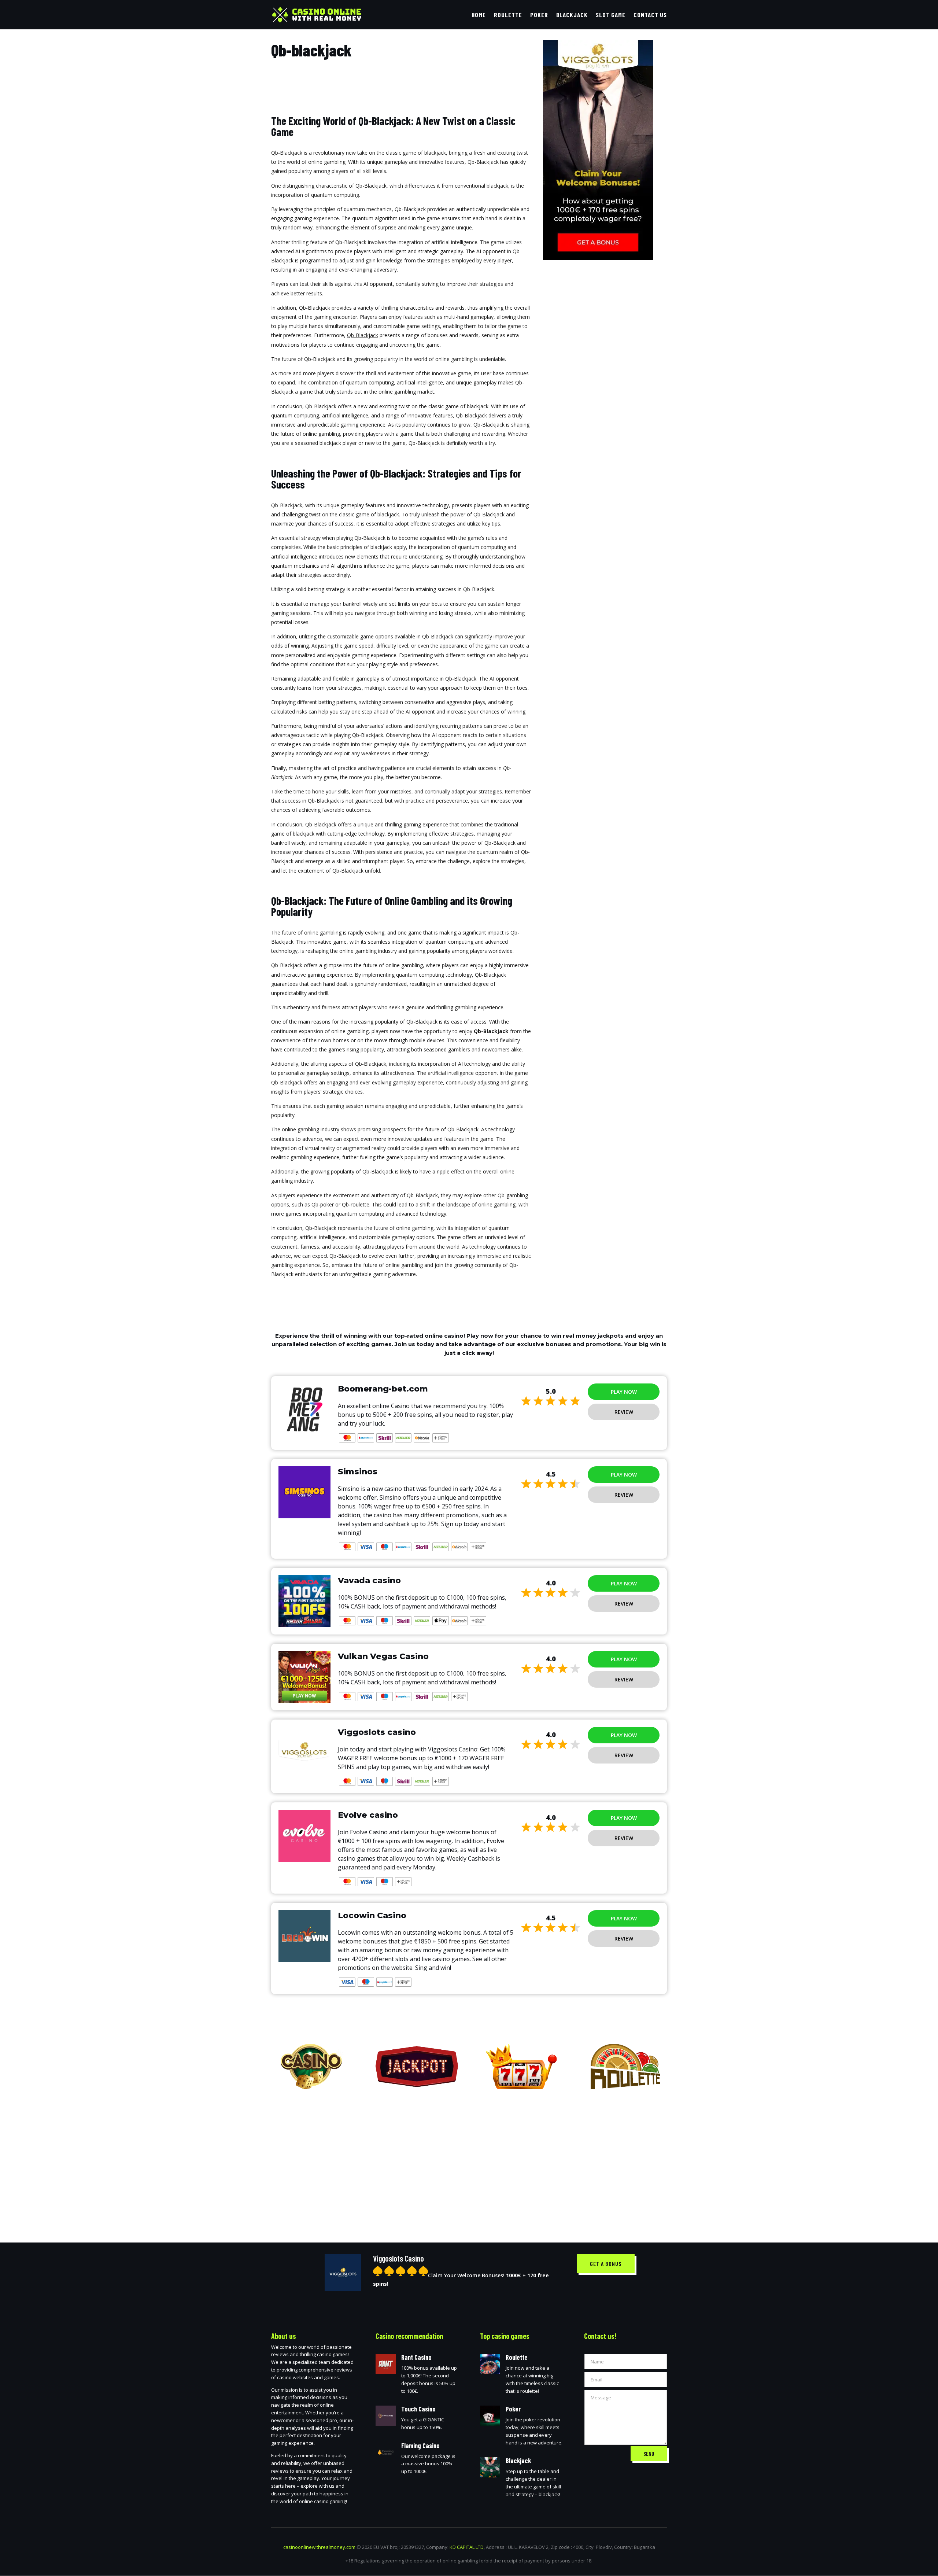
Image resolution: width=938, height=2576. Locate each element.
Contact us (650, 15)
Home (479, 15)
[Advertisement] (469, 2160)
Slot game (611, 15)
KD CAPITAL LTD (467, 2547)
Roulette (508, 15)
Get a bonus (606, 2264)
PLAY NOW (624, 1392)
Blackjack (572, 15)
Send (649, 2454)
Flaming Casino (420, 2446)
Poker (539, 15)
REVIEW (624, 1412)
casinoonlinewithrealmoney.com (319, 2547)
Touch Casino (418, 2409)
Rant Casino (416, 2357)
